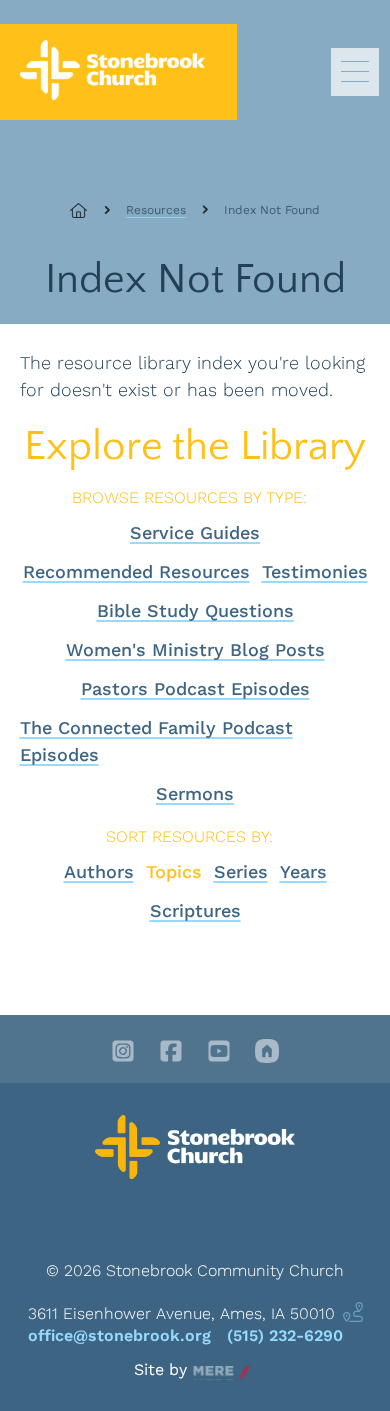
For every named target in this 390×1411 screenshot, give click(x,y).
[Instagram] (123, 1053)
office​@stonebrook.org (119, 1335)
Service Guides (195, 532)
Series (241, 871)
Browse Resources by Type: (189, 497)
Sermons (195, 793)
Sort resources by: (189, 836)
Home (90, 210)
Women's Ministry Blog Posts (195, 649)
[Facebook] (171, 1053)
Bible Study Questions (195, 610)
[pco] (267, 1053)
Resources (156, 210)
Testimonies (315, 571)
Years (303, 871)
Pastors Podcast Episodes (195, 688)
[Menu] (355, 72)
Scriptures (195, 910)
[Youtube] (219, 1053)
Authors (99, 871)
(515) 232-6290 (285, 1335)
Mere (212, 1370)
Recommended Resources (136, 571)
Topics (174, 871)
